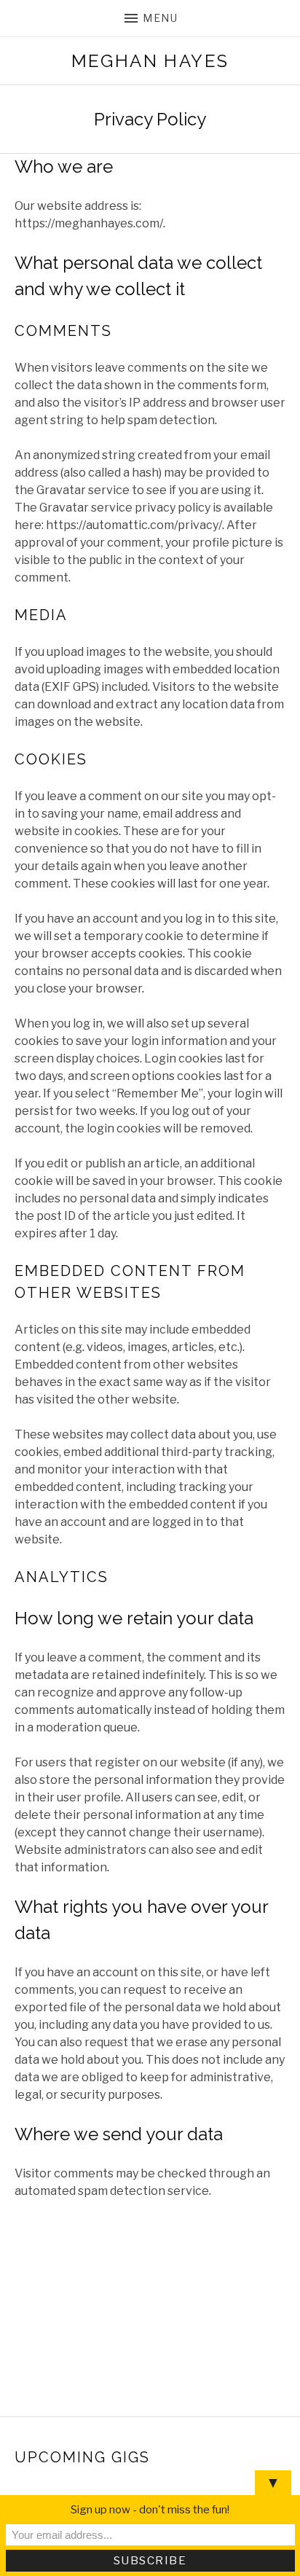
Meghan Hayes (150, 61)
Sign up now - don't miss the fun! (150, 2510)
